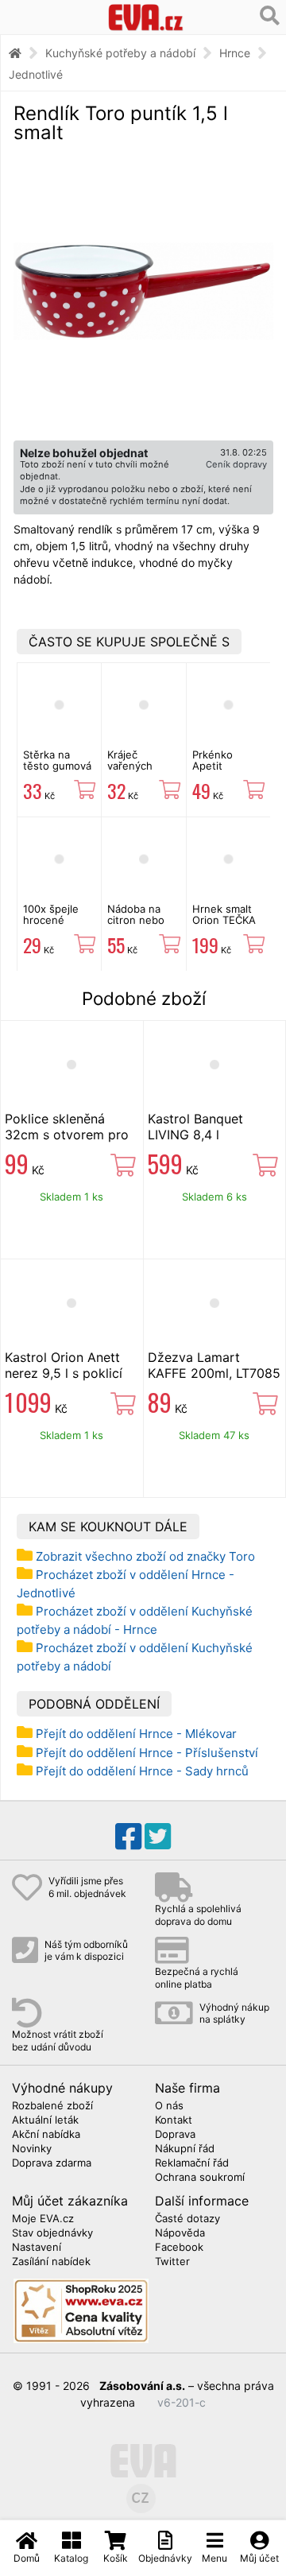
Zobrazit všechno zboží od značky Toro (145, 1556)
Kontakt (174, 2120)
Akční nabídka (46, 2135)
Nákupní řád (185, 2149)
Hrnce (235, 53)
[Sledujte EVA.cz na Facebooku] (128, 1837)
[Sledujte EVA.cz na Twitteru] (158, 1837)
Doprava (175, 2135)
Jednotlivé (36, 74)
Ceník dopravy (236, 464)
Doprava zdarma (52, 2163)
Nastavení (37, 2248)
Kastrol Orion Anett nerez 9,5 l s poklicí (64, 1365)
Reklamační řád (192, 2163)
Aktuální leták (45, 2120)
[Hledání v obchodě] (270, 16)
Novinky (32, 2149)
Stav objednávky (52, 2233)
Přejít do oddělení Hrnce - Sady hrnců (142, 1771)
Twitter (172, 2262)
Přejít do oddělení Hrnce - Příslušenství (147, 1753)
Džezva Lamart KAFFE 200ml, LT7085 (214, 1365)
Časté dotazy (187, 2219)
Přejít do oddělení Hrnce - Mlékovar (136, 1734)
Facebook (179, 2248)
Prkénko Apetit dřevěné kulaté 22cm (222, 772)
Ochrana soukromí (200, 2178)
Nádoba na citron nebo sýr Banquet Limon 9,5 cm (140, 926)
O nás (169, 2106)
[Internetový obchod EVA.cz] (146, 17)
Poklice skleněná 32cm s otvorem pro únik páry (67, 1135)
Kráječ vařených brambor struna (130, 772)
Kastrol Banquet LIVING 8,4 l (195, 1127)
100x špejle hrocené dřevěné (51, 920)
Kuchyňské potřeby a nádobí (120, 53)
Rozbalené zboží (52, 2106)
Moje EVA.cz (43, 2219)
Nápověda (180, 2233)
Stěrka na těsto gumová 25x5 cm (57, 766)
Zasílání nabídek (51, 2262)
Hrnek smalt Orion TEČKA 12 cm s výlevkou (224, 926)
